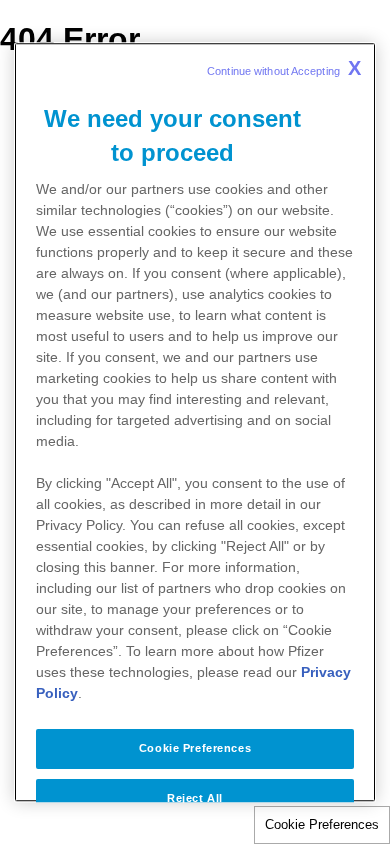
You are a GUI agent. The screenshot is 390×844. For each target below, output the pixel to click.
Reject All (195, 798)
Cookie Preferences (322, 824)
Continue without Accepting (284, 68)
